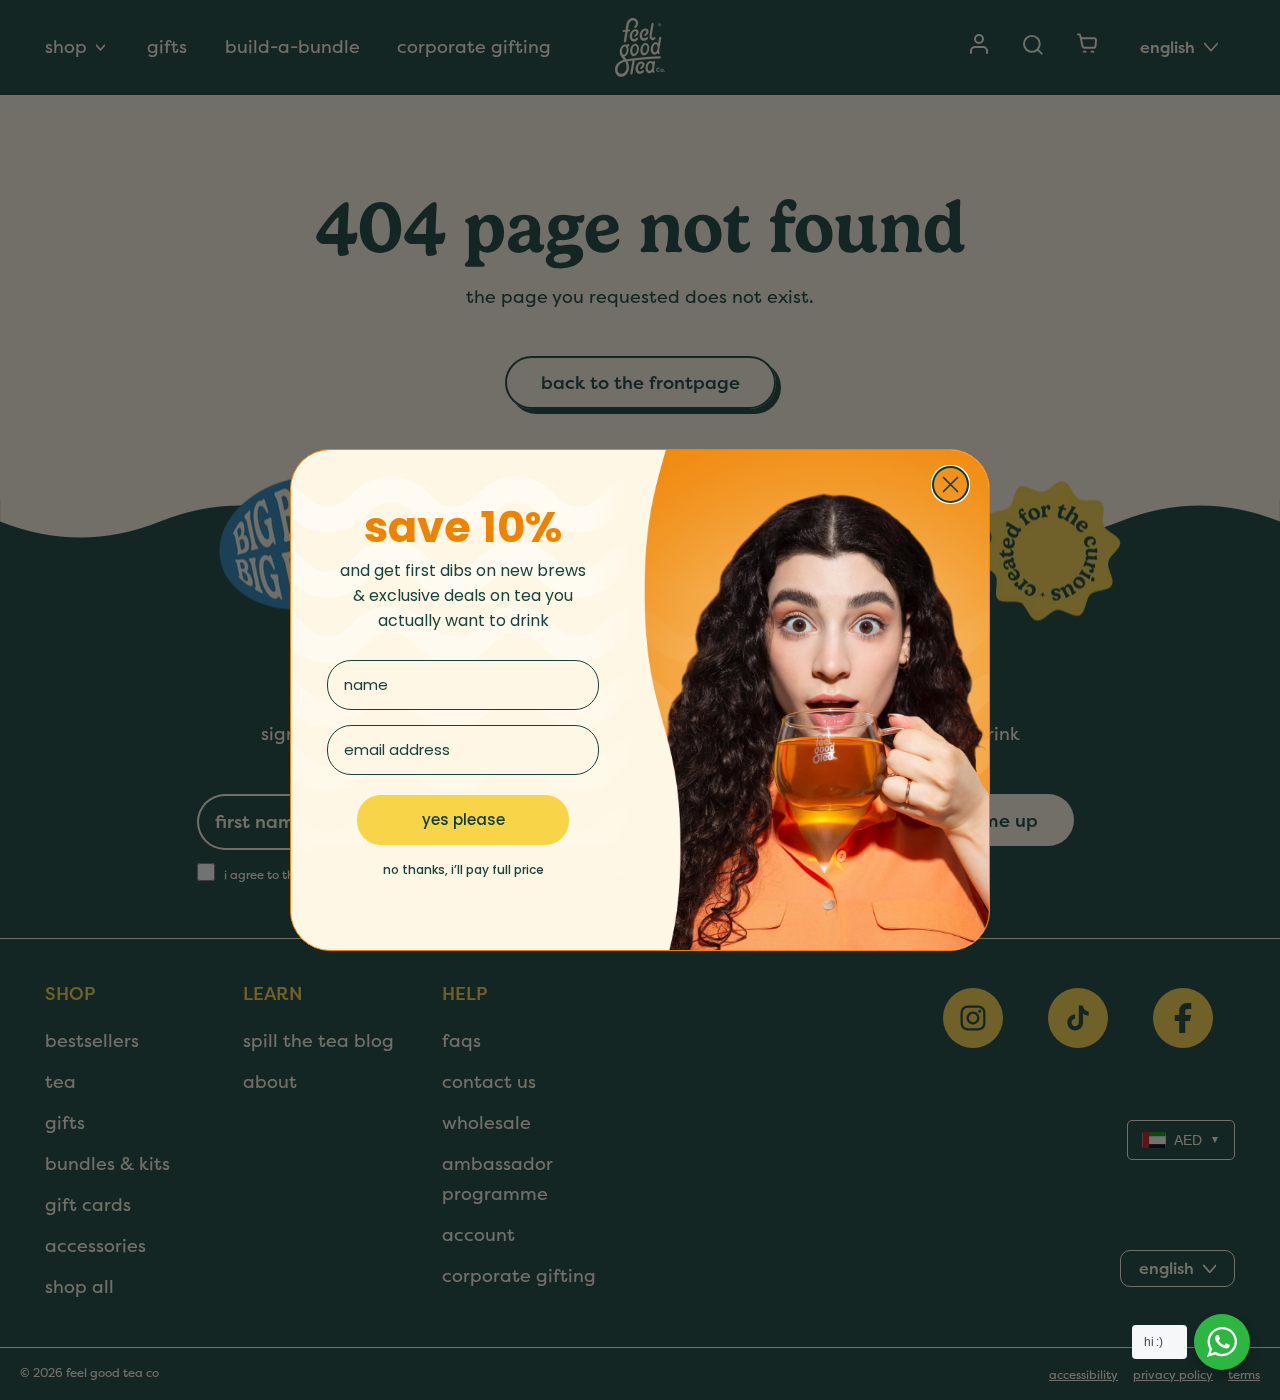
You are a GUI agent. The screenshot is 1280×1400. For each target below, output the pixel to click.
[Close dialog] (950, 484)
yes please (463, 819)
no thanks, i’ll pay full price (463, 869)
